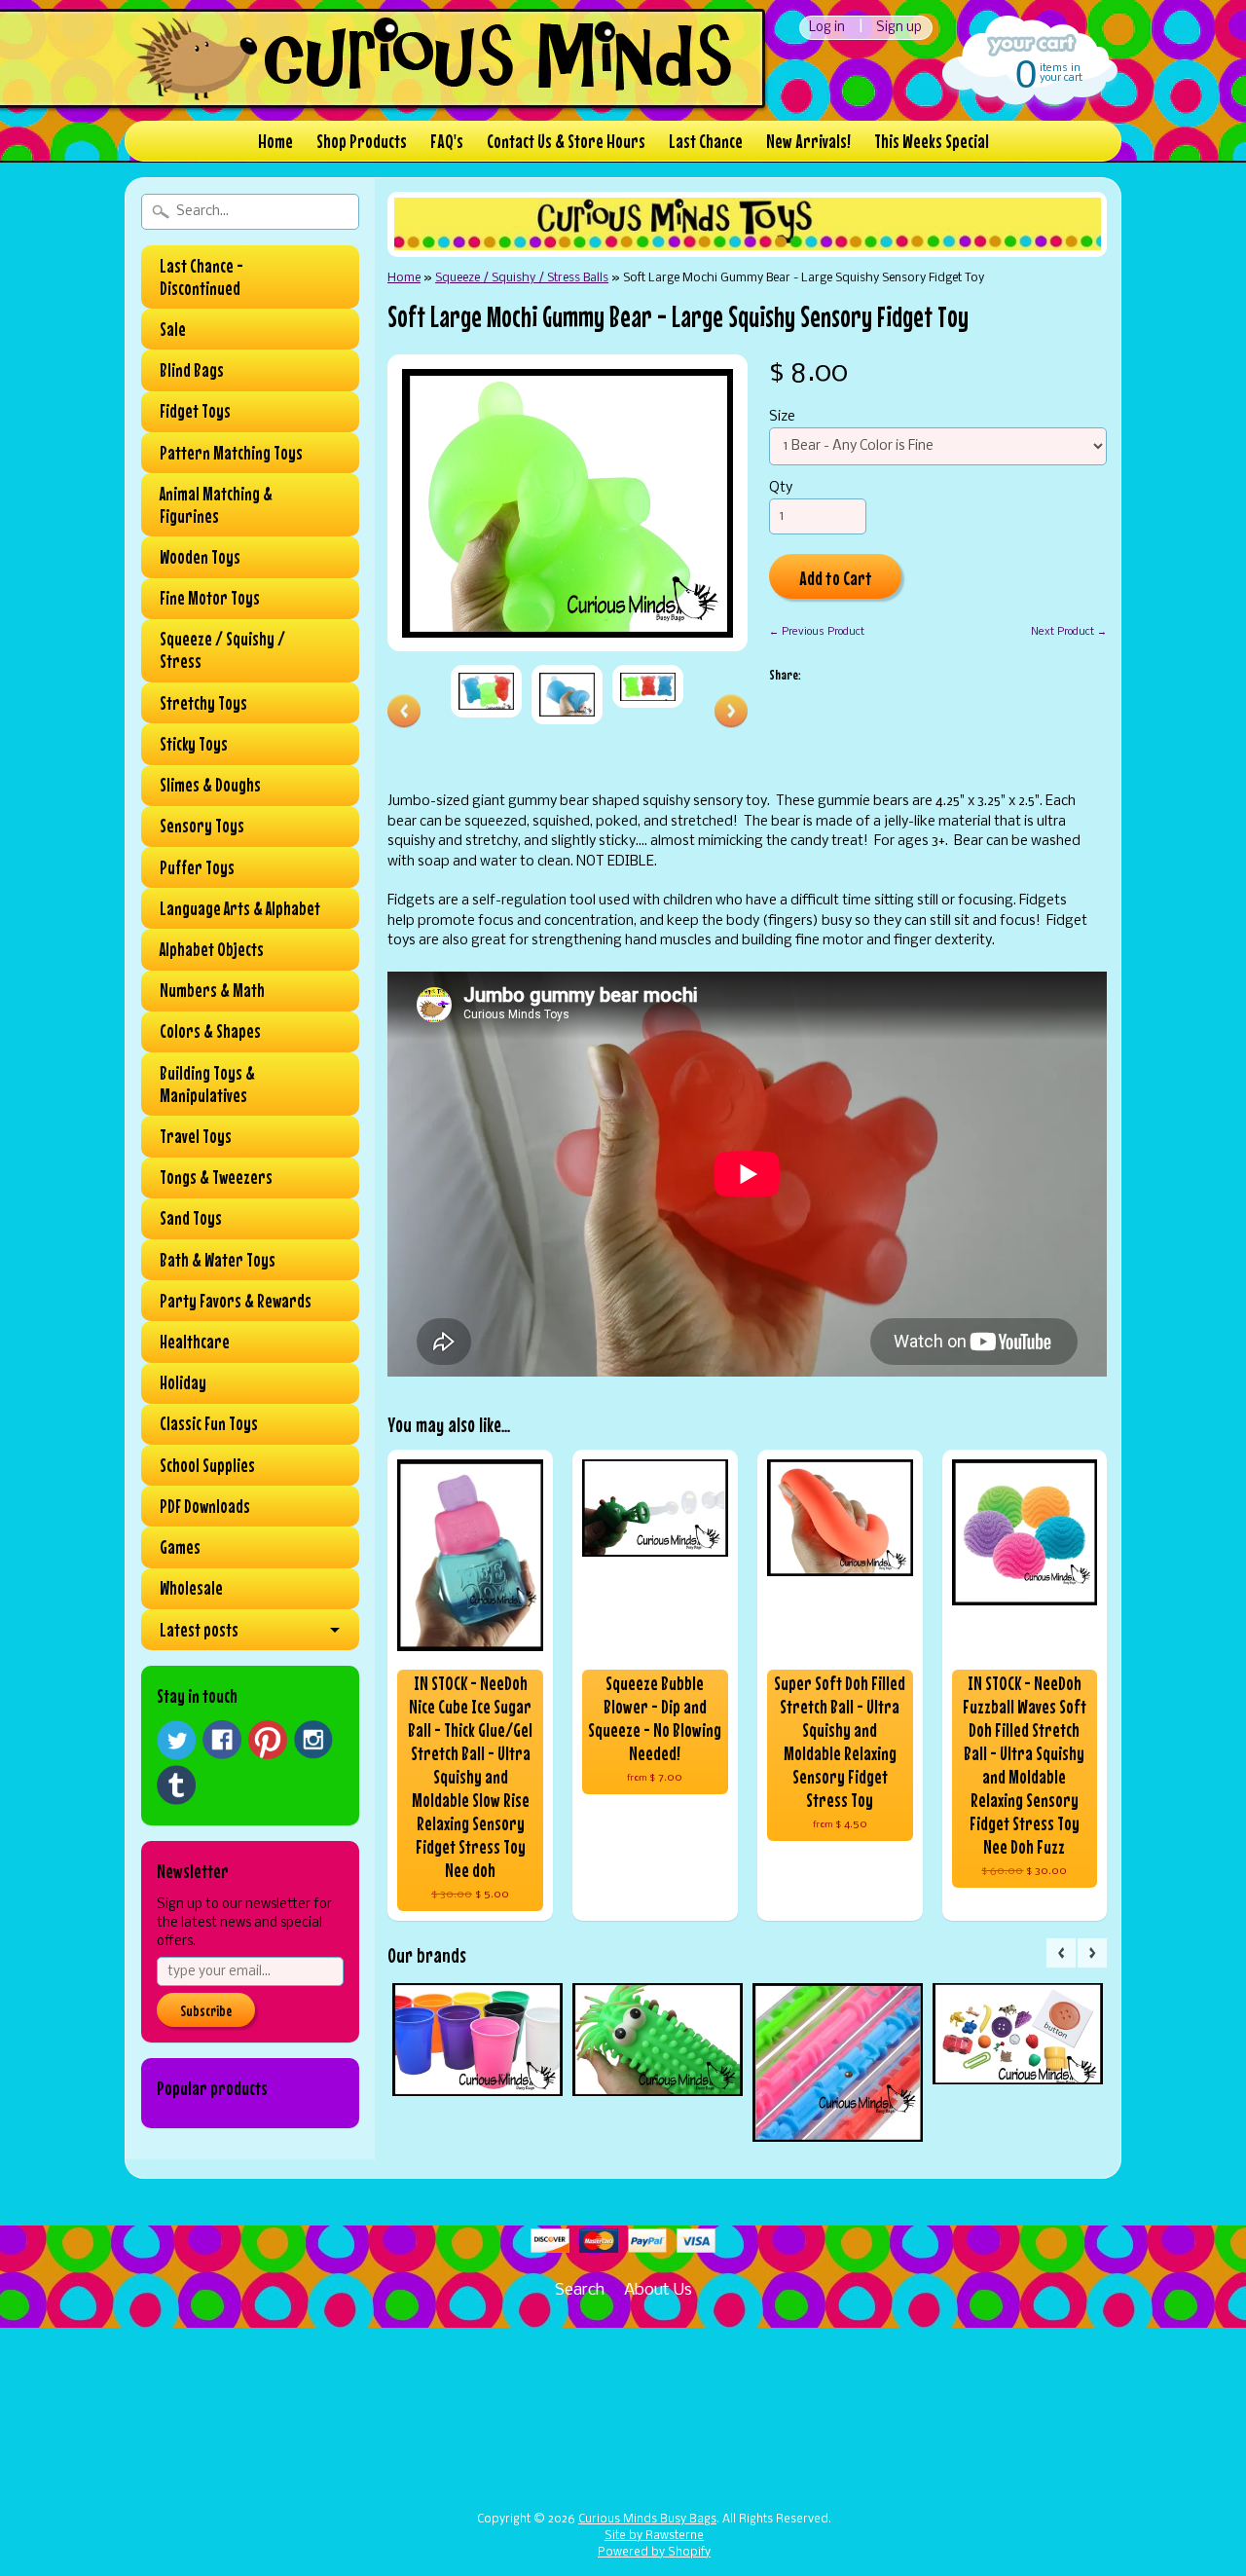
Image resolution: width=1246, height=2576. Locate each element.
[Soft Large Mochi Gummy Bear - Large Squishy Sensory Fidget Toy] (486, 691)
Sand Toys (191, 1218)
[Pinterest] (268, 1740)
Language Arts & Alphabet (240, 908)
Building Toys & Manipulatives (207, 1084)
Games (180, 1547)
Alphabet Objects (212, 949)
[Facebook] (222, 1740)
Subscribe (206, 2010)
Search (580, 2290)
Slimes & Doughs (210, 785)
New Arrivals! (808, 141)
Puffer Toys (197, 867)
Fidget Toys (195, 411)
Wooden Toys (200, 557)
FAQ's (447, 141)
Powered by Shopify (654, 2553)
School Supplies (207, 1465)
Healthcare (195, 1342)
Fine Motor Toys (210, 598)
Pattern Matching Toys (231, 453)
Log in (827, 28)
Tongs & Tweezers (216, 1177)
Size (782, 417)
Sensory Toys (202, 826)
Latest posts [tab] (199, 1630)
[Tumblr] (176, 1785)
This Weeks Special (932, 141)
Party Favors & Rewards (236, 1301)
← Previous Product (817, 632)
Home (275, 141)
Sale (173, 329)
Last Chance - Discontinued (202, 277)
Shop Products (362, 141)
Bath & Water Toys (218, 1260)
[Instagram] (313, 1740)
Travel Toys (196, 1136)
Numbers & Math (212, 990)
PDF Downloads (205, 1506)
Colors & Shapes (210, 1031)
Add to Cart (836, 578)
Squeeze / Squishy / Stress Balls (522, 278)
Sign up (899, 28)
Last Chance (706, 141)
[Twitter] (176, 1740)
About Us (658, 2290)
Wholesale (191, 1588)
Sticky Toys (194, 744)
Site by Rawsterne (654, 2536)
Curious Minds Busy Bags (647, 2520)
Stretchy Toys (203, 703)
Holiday (183, 1382)
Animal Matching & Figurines (216, 505)
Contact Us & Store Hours (566, 141)
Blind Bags (192, 370)
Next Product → (1069, 632)
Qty (781, 488)
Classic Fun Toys (209, 1423)
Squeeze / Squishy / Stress (222, 650)
